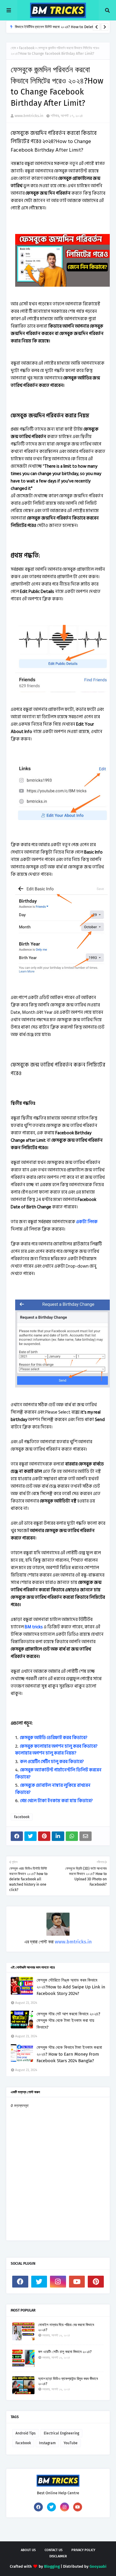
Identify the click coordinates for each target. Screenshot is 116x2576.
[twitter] (39, 2282)
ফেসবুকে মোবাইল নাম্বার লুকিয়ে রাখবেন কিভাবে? (53, 1789)
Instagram (47, 2443)
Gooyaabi (98, 2566)
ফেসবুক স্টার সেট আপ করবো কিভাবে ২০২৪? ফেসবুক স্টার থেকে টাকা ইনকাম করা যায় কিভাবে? (68, 2021)
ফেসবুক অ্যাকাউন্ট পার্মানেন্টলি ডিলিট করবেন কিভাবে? (58, 1774)
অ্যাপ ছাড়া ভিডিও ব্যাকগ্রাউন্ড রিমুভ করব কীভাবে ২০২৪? (68, 2381)
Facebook (27, 48)
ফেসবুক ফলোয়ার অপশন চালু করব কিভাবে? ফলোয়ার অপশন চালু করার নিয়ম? (56, 1750)
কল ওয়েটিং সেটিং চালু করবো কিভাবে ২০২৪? (65, 2352)
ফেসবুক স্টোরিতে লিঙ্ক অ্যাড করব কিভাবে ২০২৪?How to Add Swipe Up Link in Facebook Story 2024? (71, 1987)
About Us (28, 2550)
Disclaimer (58, 2556)
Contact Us (54, 2550)
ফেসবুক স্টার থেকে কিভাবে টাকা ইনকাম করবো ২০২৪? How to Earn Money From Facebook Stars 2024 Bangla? (69, 2054)
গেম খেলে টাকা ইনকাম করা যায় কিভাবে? (57, 1801)
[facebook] (20, 2282)
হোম (13, 48)
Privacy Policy (83, 2550)
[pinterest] (96, 2282)
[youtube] (77, 2282)
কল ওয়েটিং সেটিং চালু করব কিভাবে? (52, 1762)
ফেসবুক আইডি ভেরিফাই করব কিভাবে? (54, 1738)
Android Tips (26, 2433)
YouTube (71, 2443)
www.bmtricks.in (29, 116)
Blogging (52, 2566)
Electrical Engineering (61, 2433)
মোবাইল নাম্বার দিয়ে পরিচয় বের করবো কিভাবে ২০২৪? (66, 2327)
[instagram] (58, 2282)
